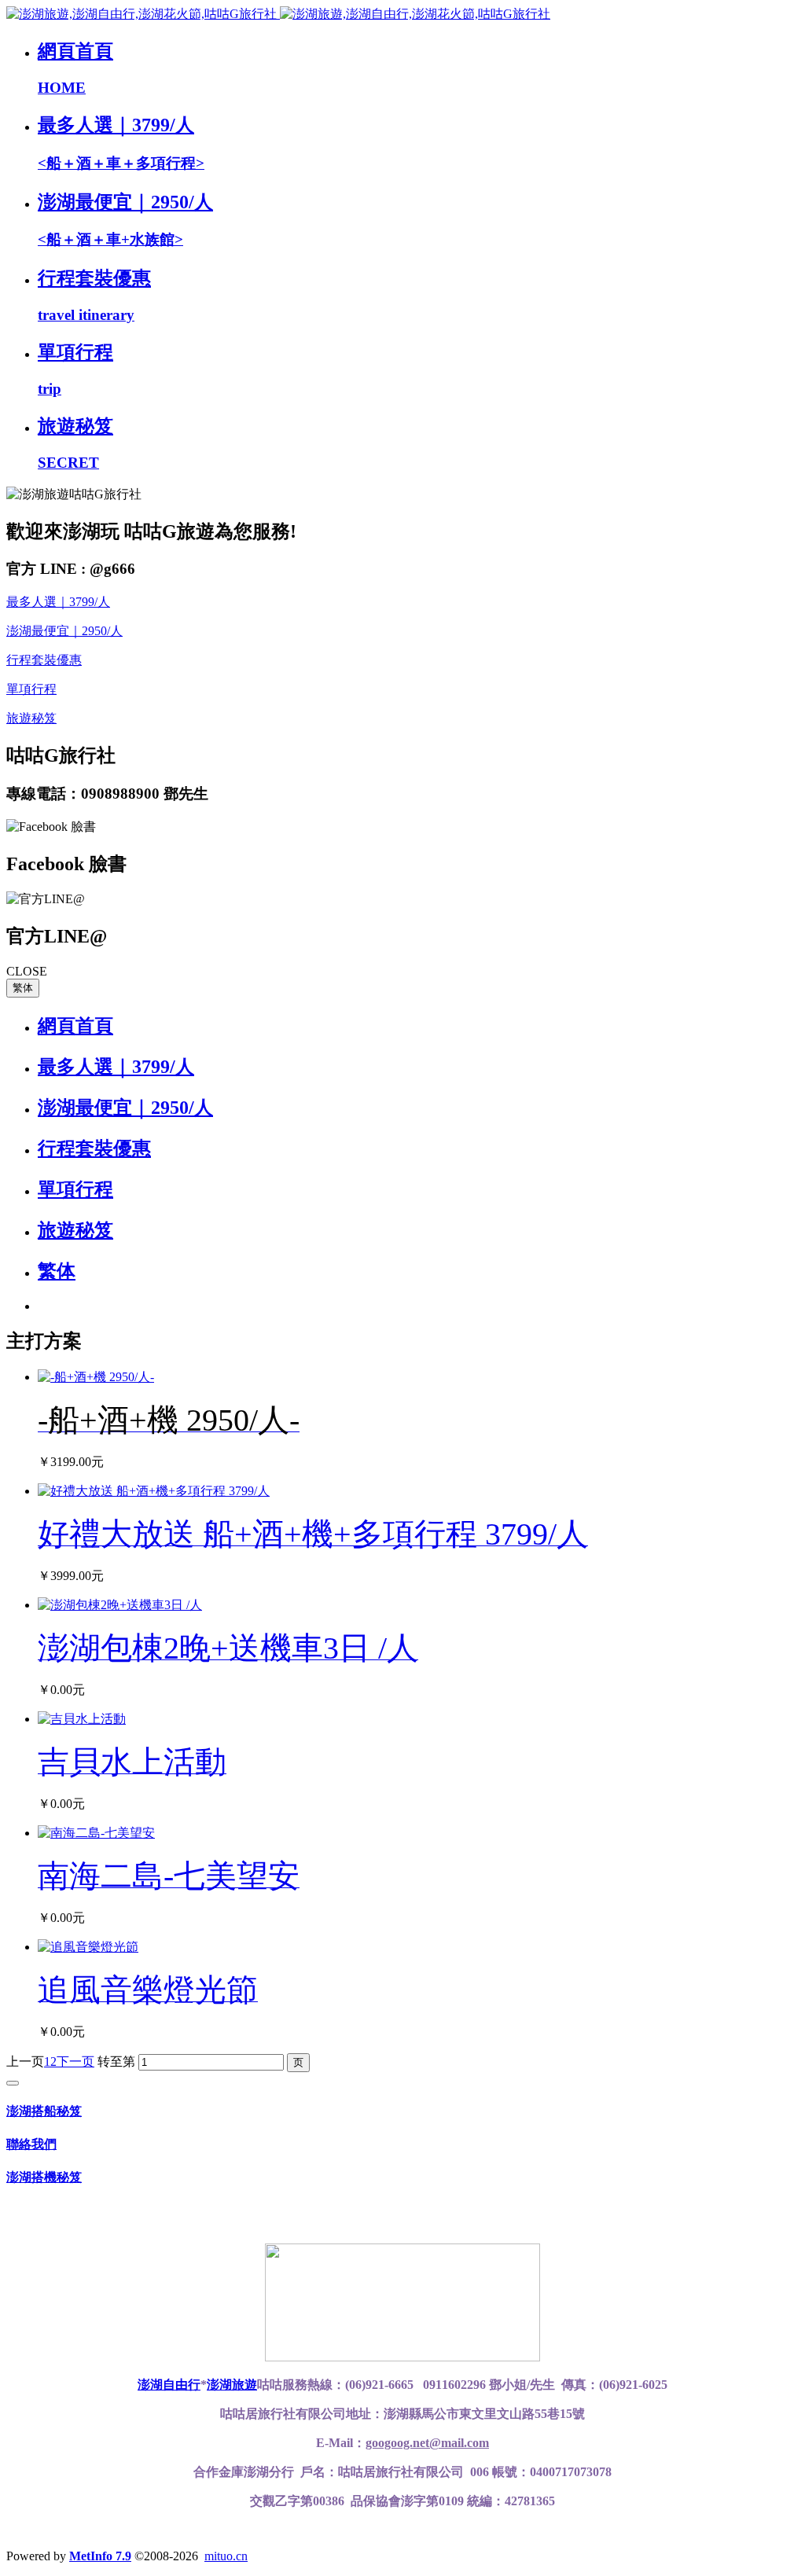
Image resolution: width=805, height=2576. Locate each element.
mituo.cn (226, 2556)
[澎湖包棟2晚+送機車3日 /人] (120, 1605)
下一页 (75, 2062)
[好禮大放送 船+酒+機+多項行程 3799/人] (154, 1491)
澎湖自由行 (169, 2385)
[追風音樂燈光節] (88, 1947)
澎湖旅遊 (232, 2385)
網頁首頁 (75, 1026)
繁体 (23, 988)
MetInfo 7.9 (100, 2556)
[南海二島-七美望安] (96, 1833)
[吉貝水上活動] (82, 1719)
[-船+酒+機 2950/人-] (96, 1377)
